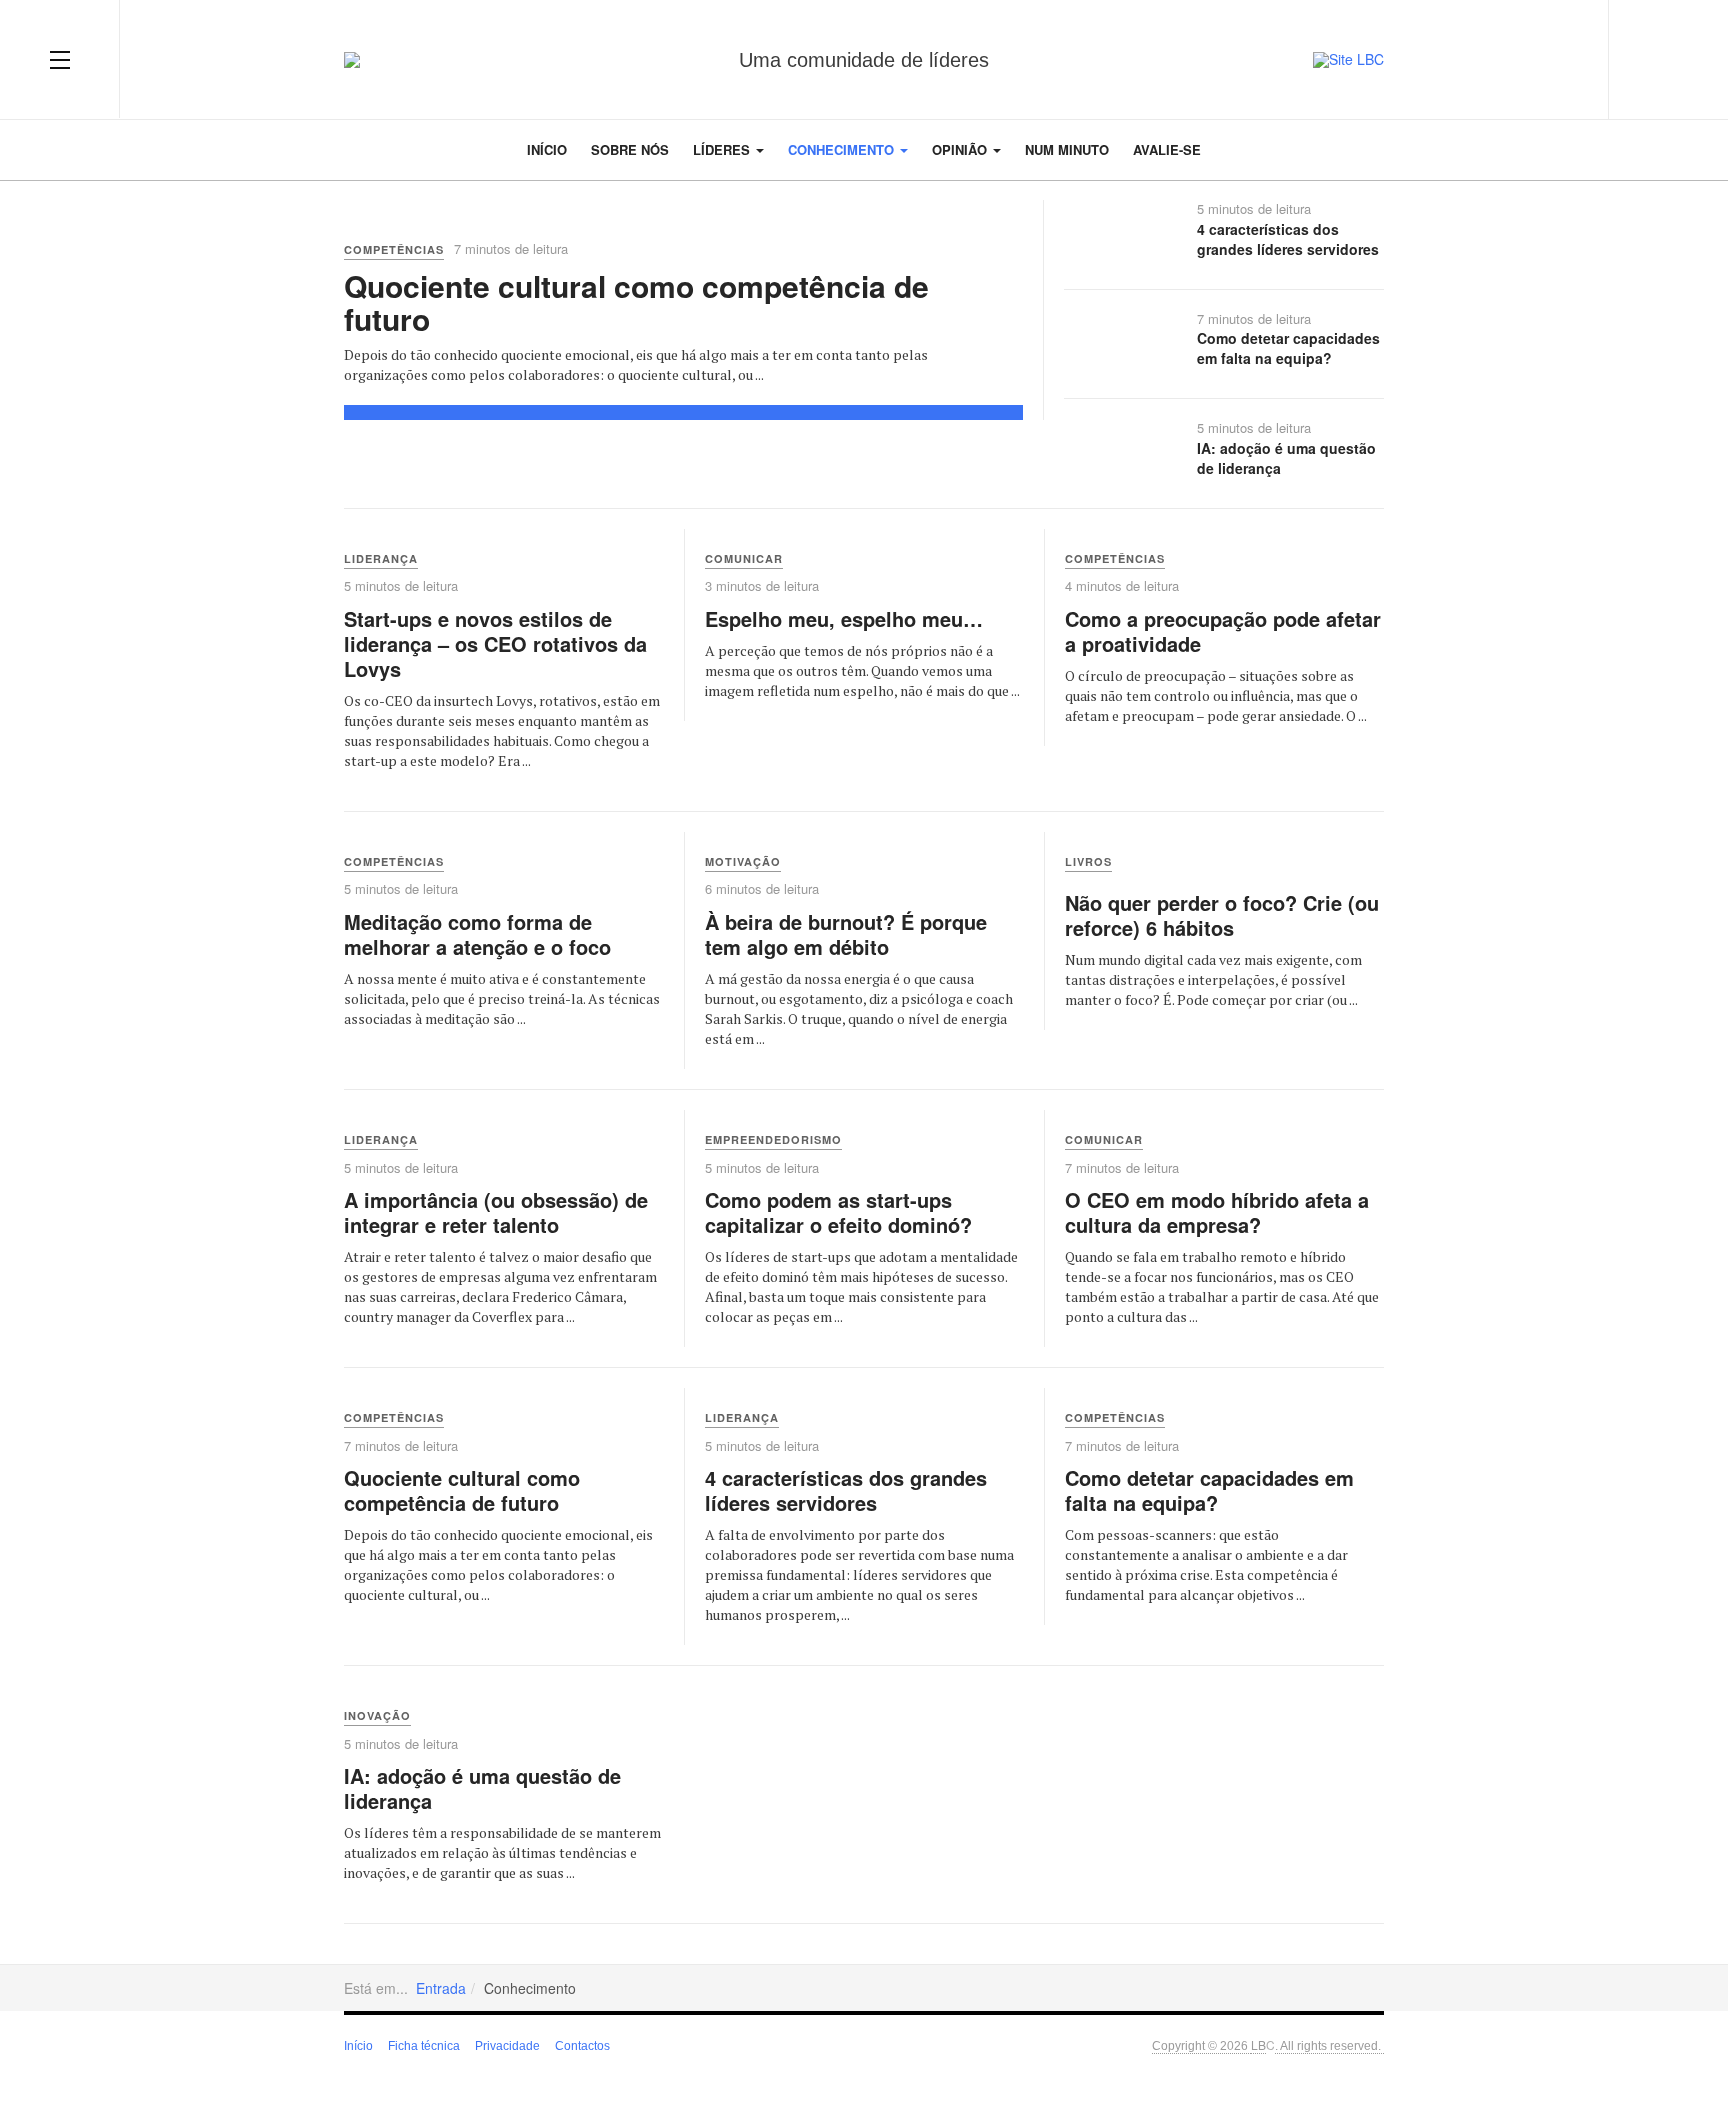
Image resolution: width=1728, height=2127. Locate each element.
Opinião (961, 149)
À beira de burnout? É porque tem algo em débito (846, 934)
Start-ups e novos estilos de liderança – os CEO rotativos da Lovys (495, 643)
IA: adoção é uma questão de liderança (1286, 458)
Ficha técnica (424, 2046)
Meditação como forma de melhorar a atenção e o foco (477, 934)
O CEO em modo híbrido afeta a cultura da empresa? (1217, 1212)
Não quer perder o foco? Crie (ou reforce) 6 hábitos (1222, 915)
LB (1258, 2044)
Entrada (441, 1988)
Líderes (723, 149)
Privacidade (507, 2046)
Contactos (582, 2046)
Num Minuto (1067, 149)
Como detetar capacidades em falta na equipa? (1288, 348)
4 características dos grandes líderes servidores (1288, 239)
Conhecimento (843, 149)
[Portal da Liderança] (352, 59)
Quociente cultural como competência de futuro (636, 302)
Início (547, 149)
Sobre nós (630, 149)
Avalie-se (1167, 149)
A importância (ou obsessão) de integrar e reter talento (496, 1212)
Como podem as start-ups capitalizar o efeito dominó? (838, 1212)
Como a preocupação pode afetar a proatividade (1223, 631)
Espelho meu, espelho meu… (844, 618)
